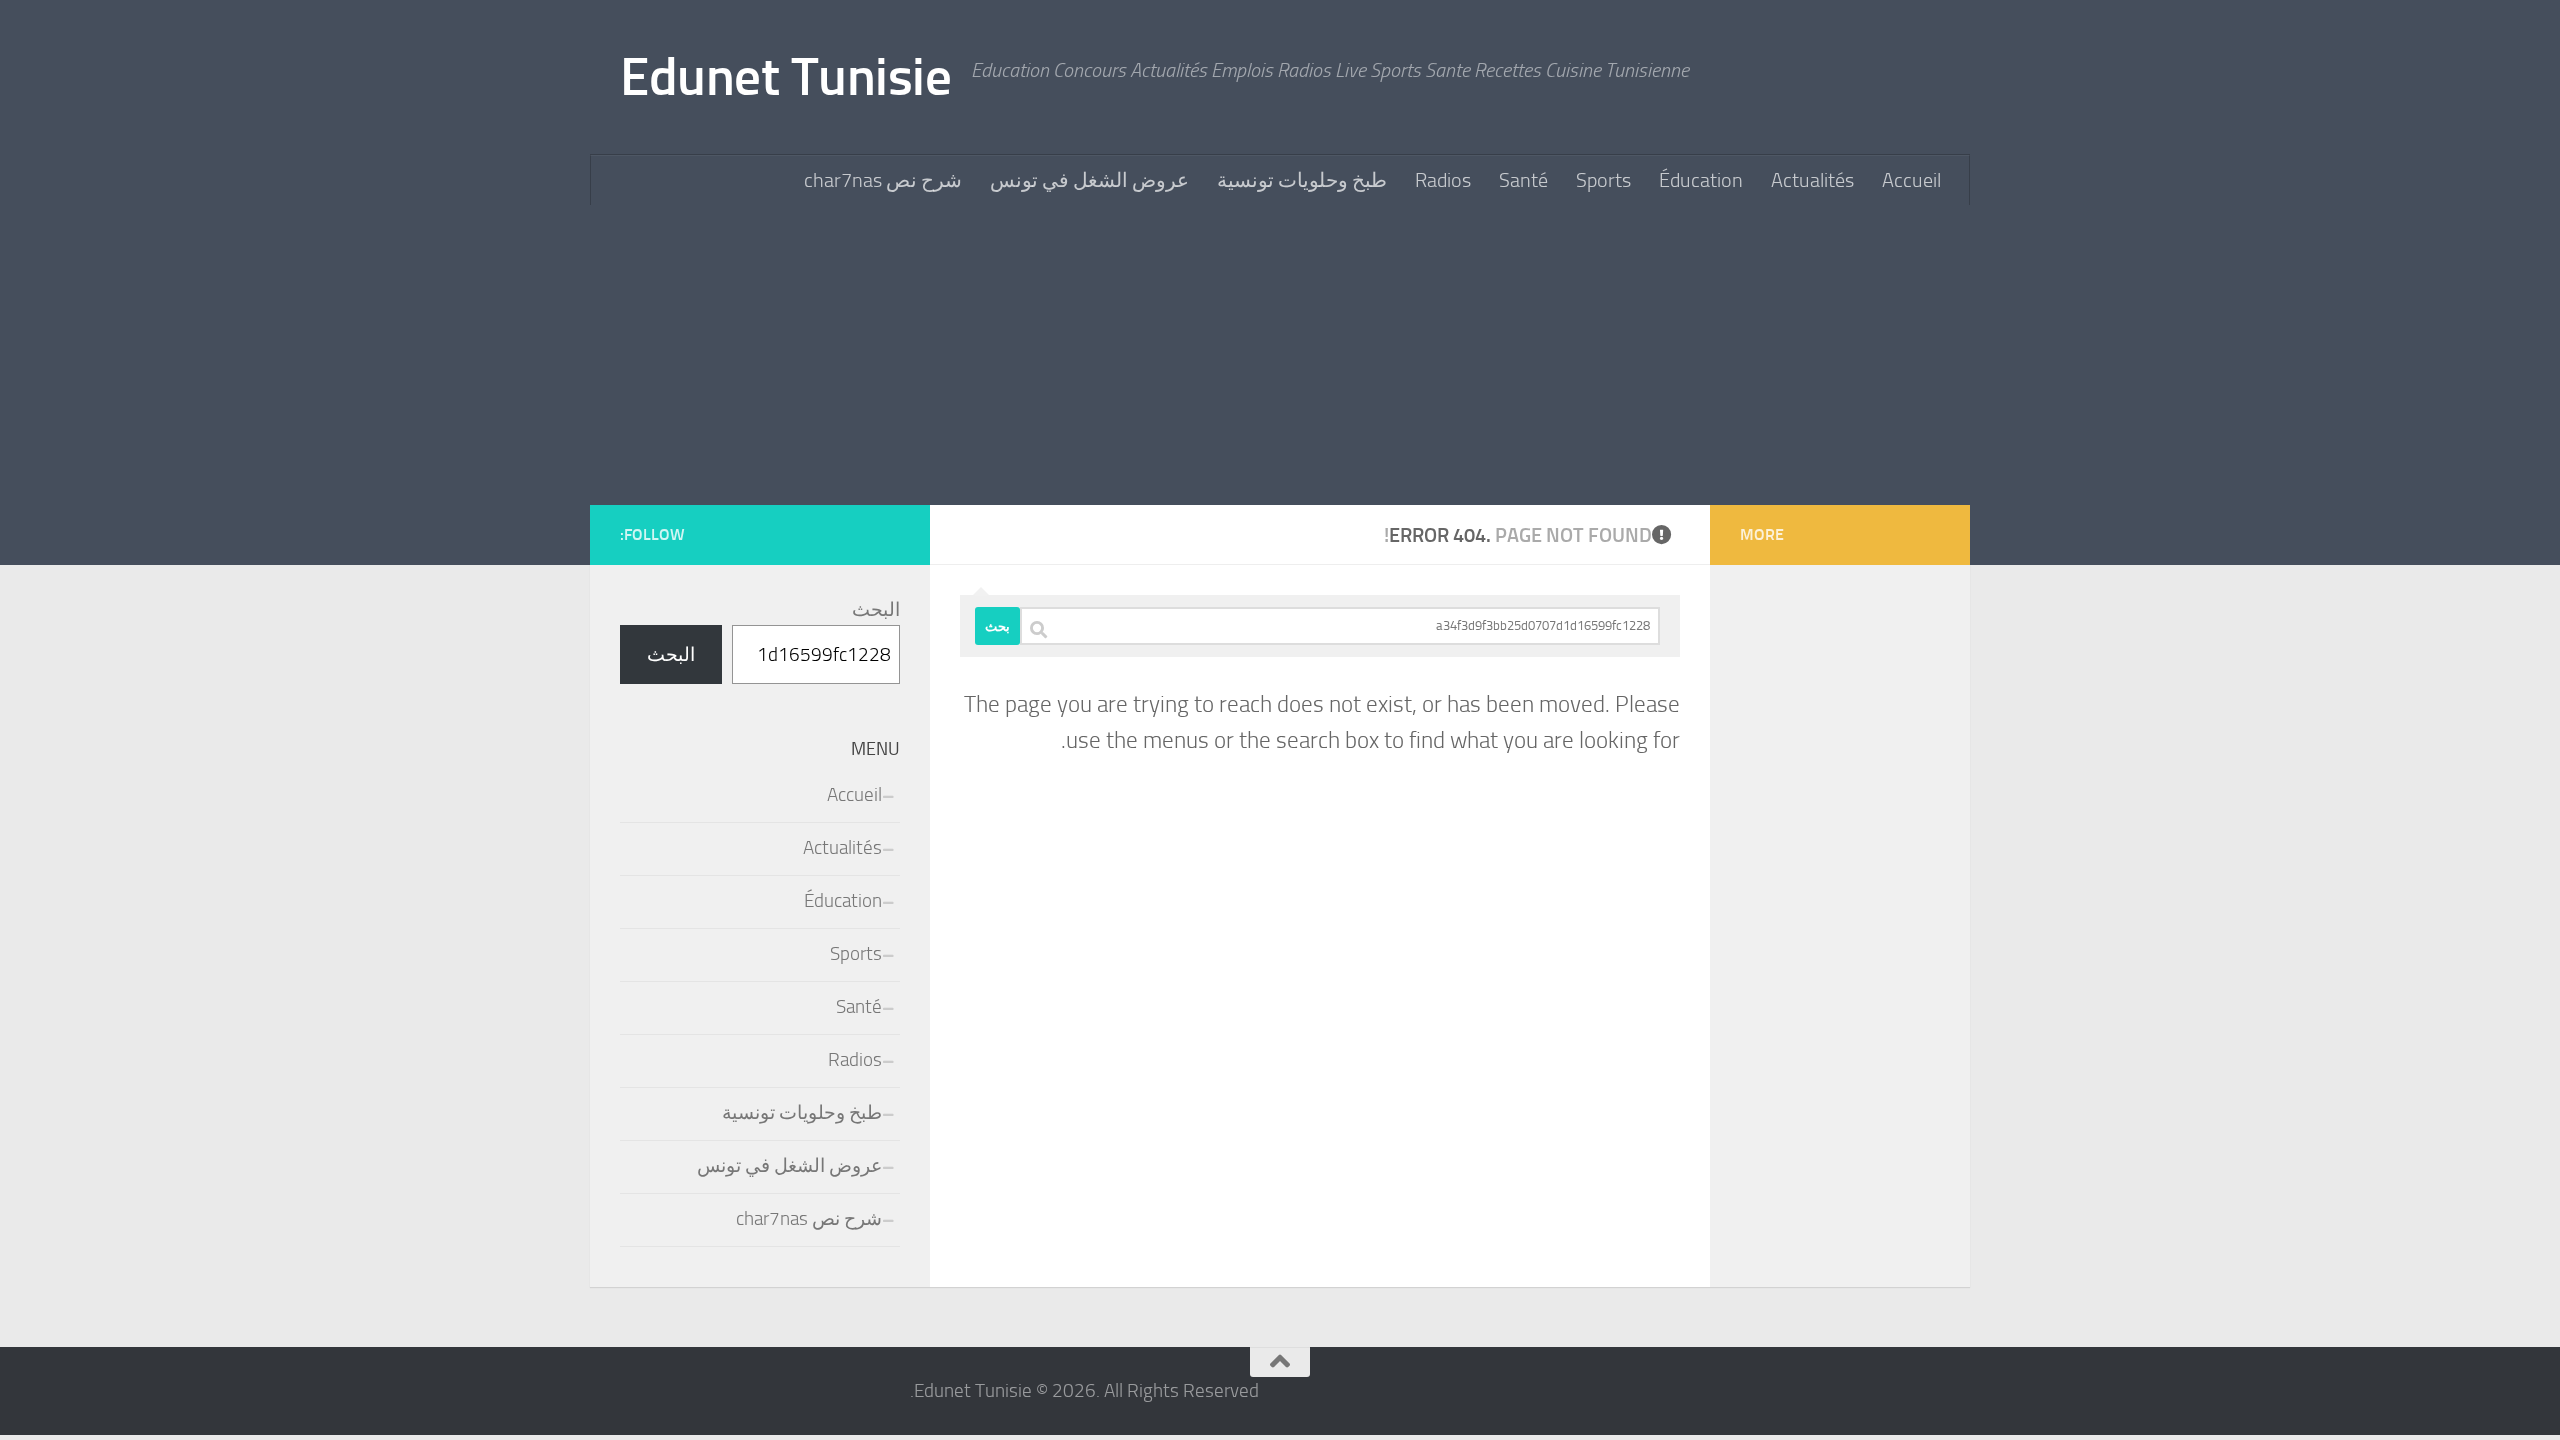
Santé (1523, 180)
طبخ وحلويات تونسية (1302, 180)
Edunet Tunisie (785, 77)
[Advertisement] (1280, 355)
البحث (876, 610)
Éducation (1701, 180)
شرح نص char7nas (883, 180)
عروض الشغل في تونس (1089, 180)
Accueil (1911, 180)
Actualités (1812, 180)
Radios (1443, 180)
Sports (1603, 180)
